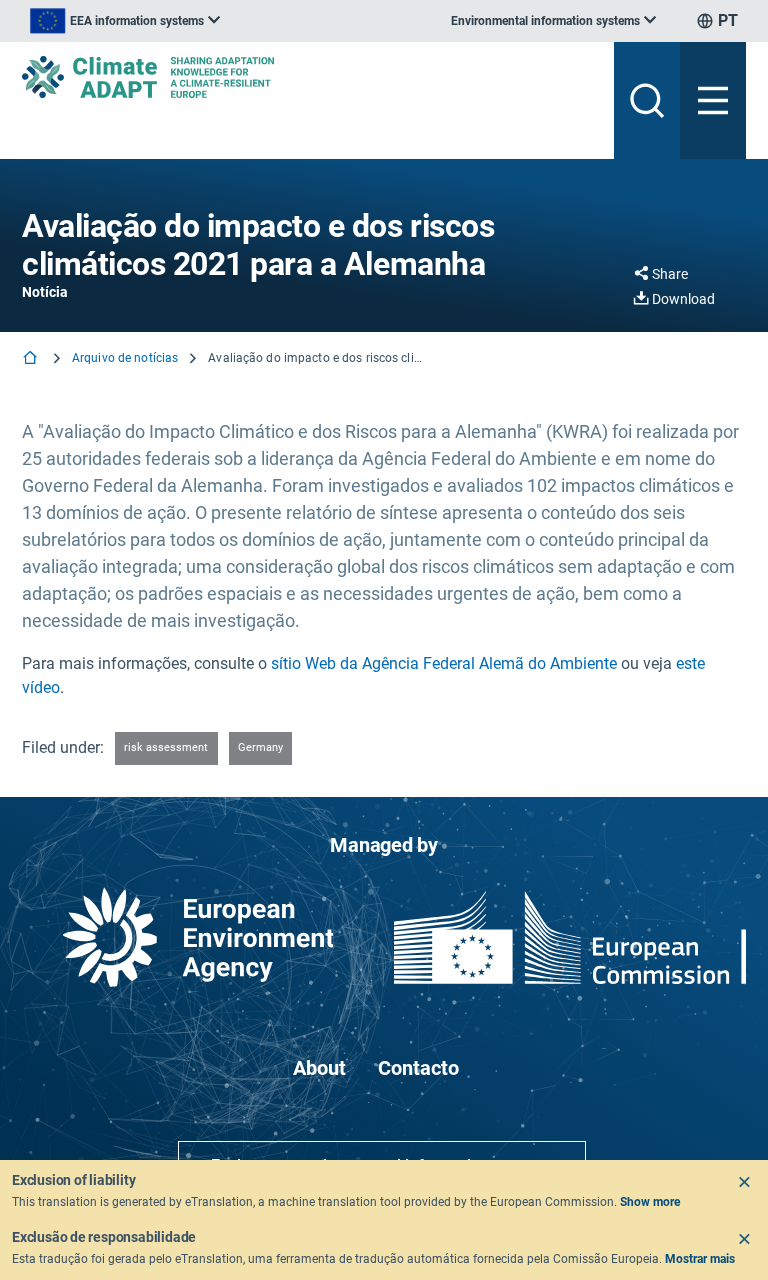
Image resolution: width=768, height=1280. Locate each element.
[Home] (32, 359)
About (319, 1068)
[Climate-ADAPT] (310, 77)
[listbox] (125, 21)
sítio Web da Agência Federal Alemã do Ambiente (444, 663)
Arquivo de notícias (125, 358)
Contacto (418, 1068)
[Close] (744, 1182)
